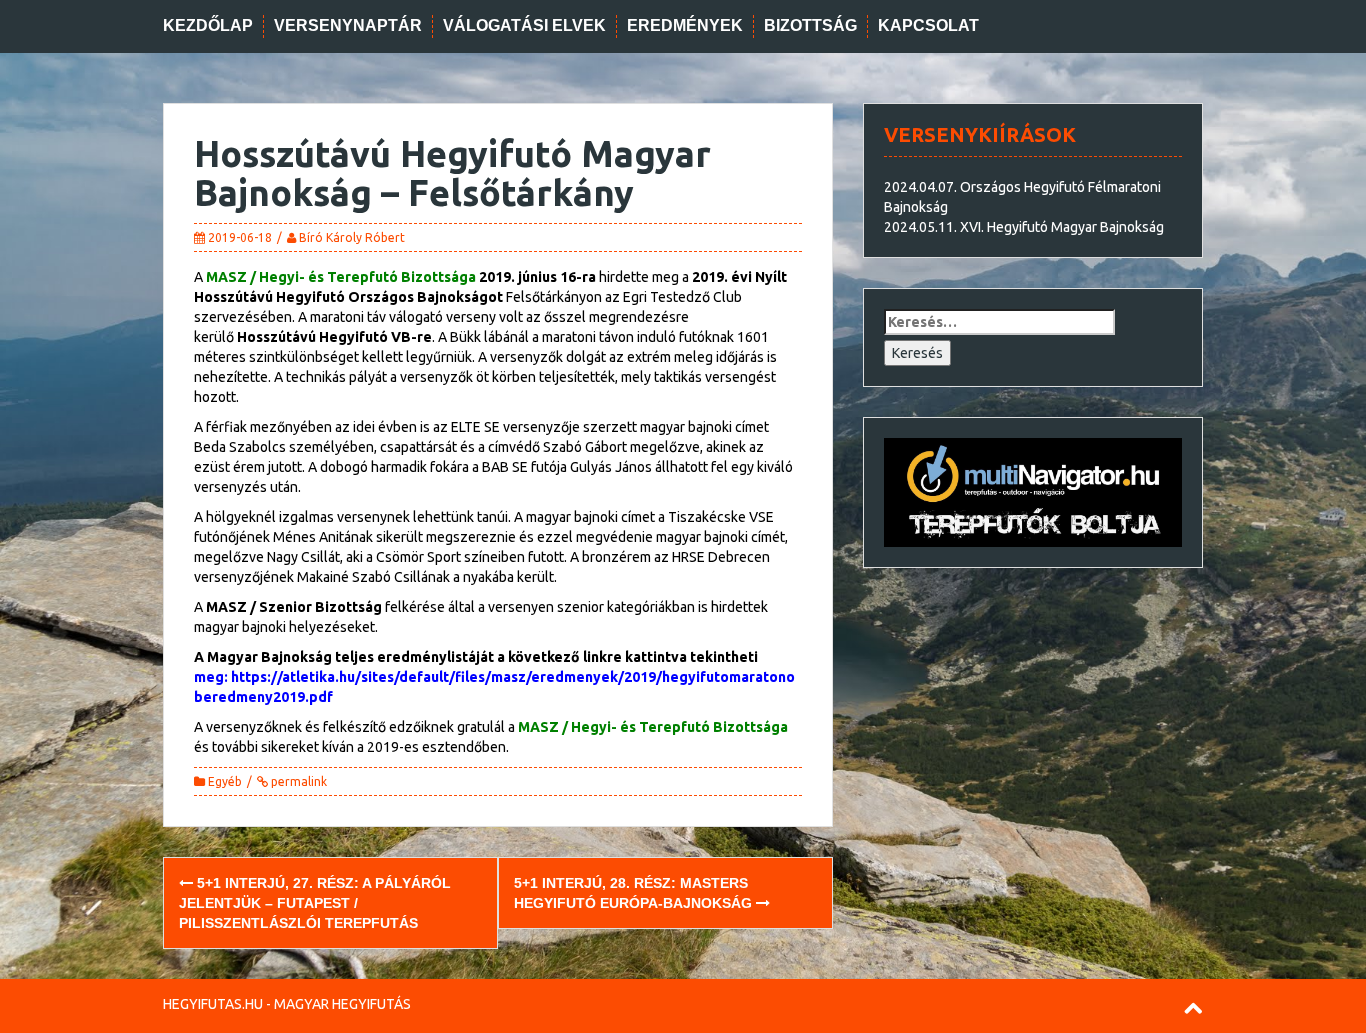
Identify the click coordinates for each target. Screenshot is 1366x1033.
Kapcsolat (928, 25)
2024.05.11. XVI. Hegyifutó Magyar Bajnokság (1024, 227)
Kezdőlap (208, 25)
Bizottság (810, 25)
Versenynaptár (348, 25)
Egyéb (225, 781)
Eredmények (685, 25)
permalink (297, 781)
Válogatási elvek (524, 25)
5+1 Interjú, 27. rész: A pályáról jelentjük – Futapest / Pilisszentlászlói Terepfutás (315, 903)
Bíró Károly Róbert (352, 237)
